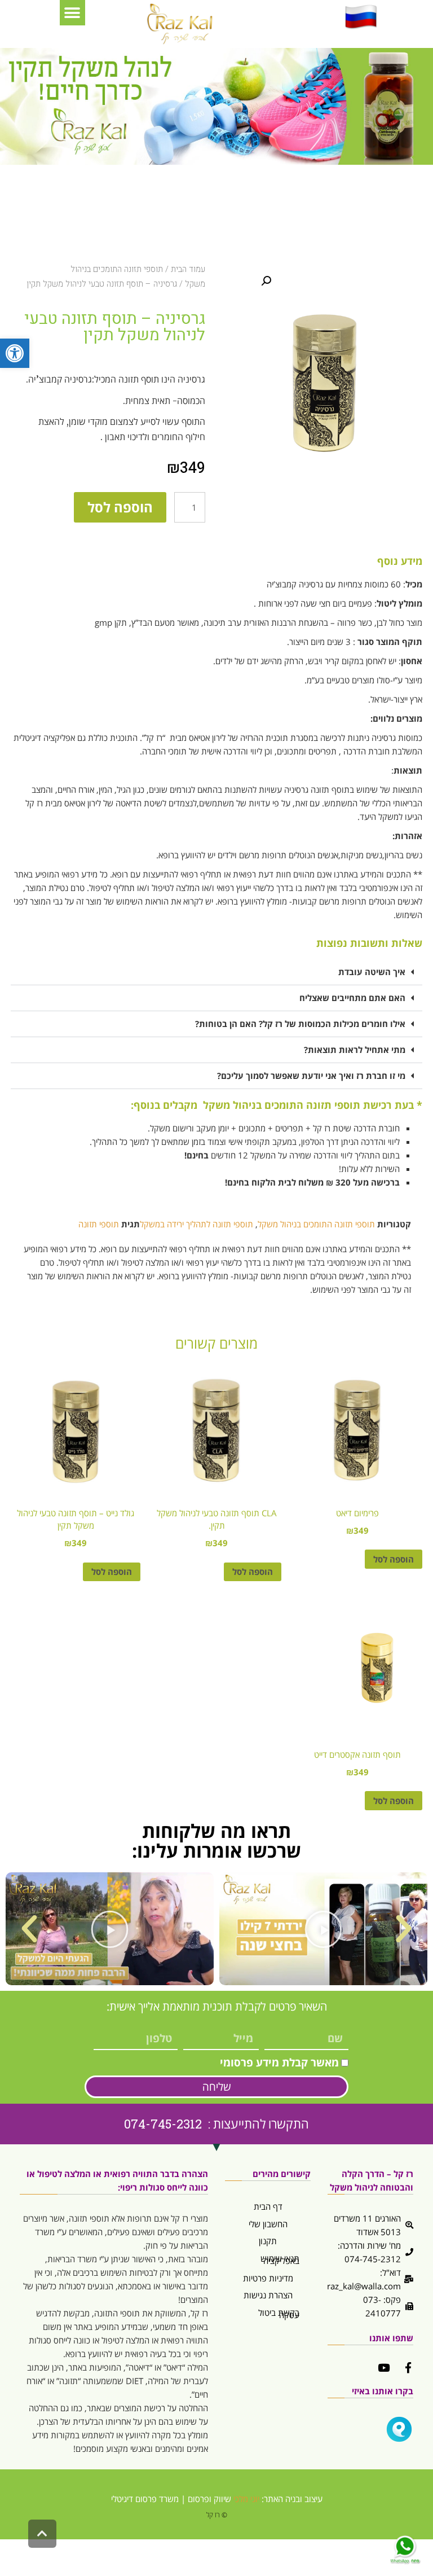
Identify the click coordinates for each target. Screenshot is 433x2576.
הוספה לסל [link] (394, 1559)
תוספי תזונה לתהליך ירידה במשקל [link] (196, 1224)
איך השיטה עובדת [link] (372, 972)
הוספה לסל (120, 507)
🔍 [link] (266, 281)
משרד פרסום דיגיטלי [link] (145, 2499)
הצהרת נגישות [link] (268, 2295)
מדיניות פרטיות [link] (268, 2278)
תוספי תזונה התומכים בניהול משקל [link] (316, 1224)
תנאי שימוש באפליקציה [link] (280, 2260)
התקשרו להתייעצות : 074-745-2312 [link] (216, 2124)
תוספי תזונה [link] (99, 1224)
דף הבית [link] (268, 2206)
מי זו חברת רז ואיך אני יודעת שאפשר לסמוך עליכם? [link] (311, 1076)
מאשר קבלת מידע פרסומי (279, 2062)
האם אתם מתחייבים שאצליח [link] (352, 998)
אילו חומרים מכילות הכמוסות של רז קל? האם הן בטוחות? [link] (300, 1024)
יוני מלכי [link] (246, 2499)
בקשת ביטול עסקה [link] (279, 2314)
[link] (15, 353)
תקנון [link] (268, 2241)
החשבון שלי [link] (268, 2224)
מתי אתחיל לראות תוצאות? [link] (355, 1050)
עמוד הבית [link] (188, 269)
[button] (72, 13)
